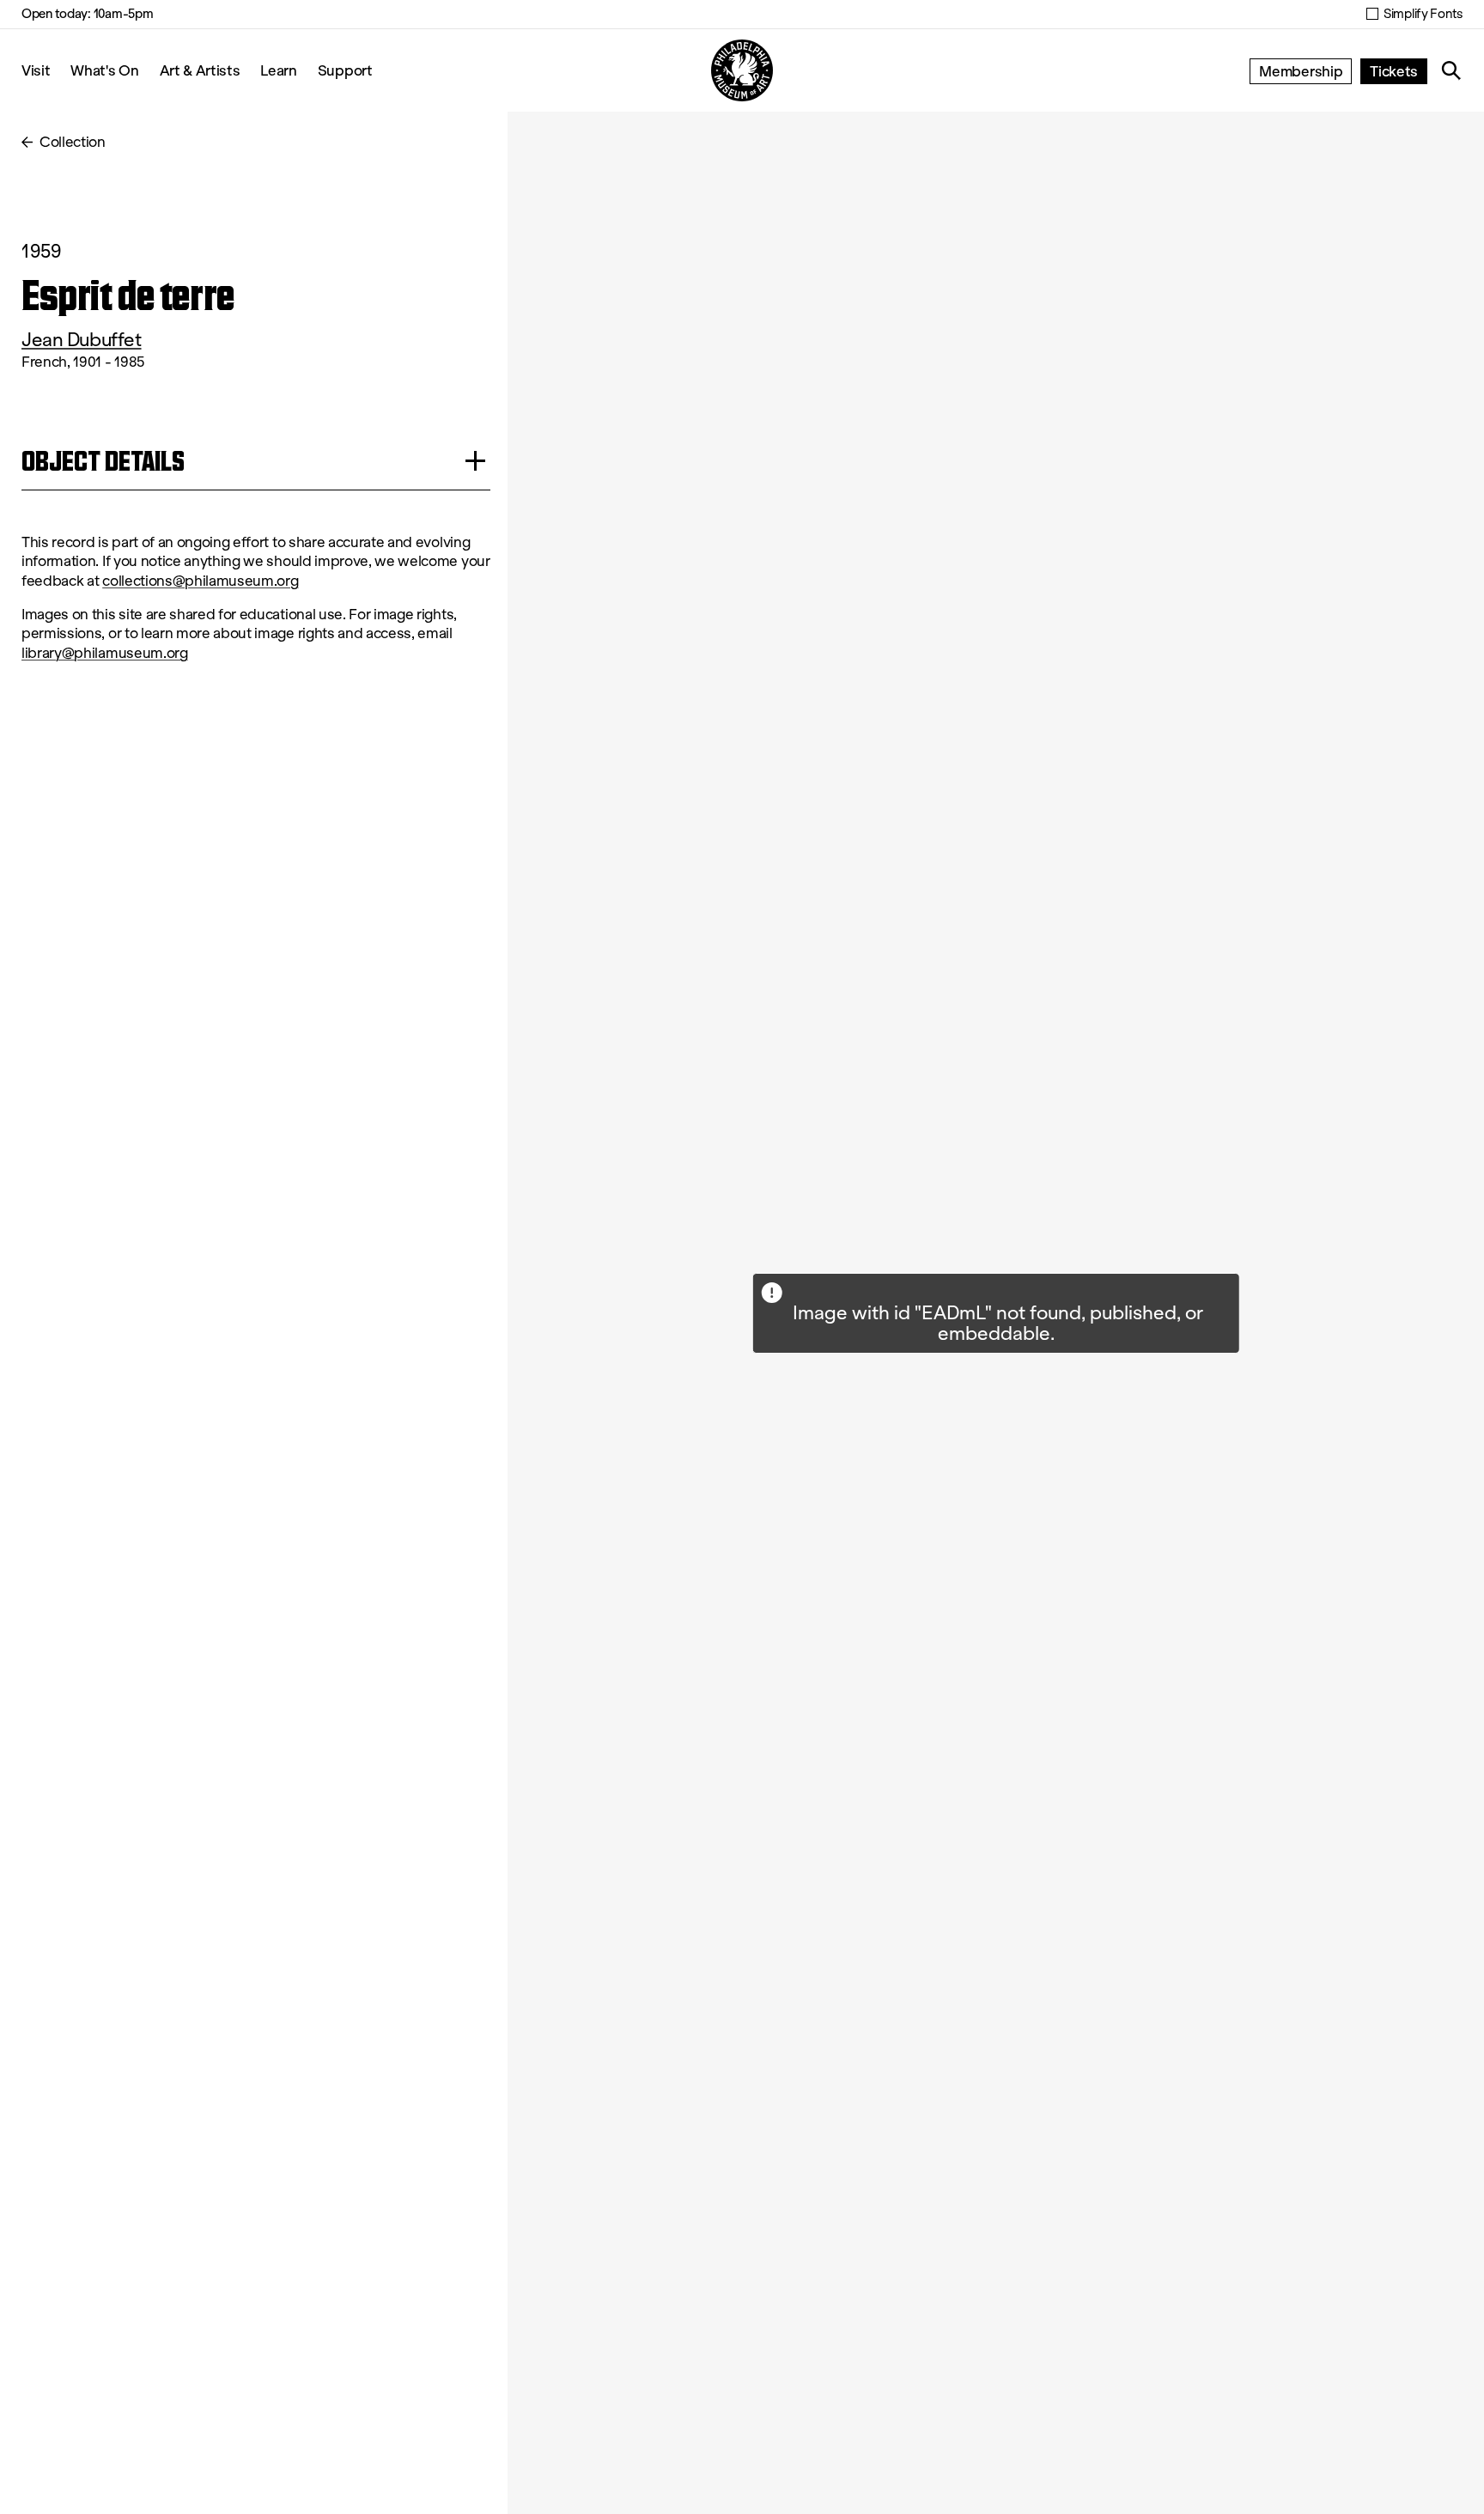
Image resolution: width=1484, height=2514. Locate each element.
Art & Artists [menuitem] (200, 70)
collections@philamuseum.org (200, 581)
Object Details (103, 461)
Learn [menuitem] (278, 70)
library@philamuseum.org (105, 653)
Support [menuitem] (345, 70)
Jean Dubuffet (82, 340)
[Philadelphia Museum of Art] (742, 70)
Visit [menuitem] (36, 70)
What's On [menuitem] (104, 70)
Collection (73, 142)
